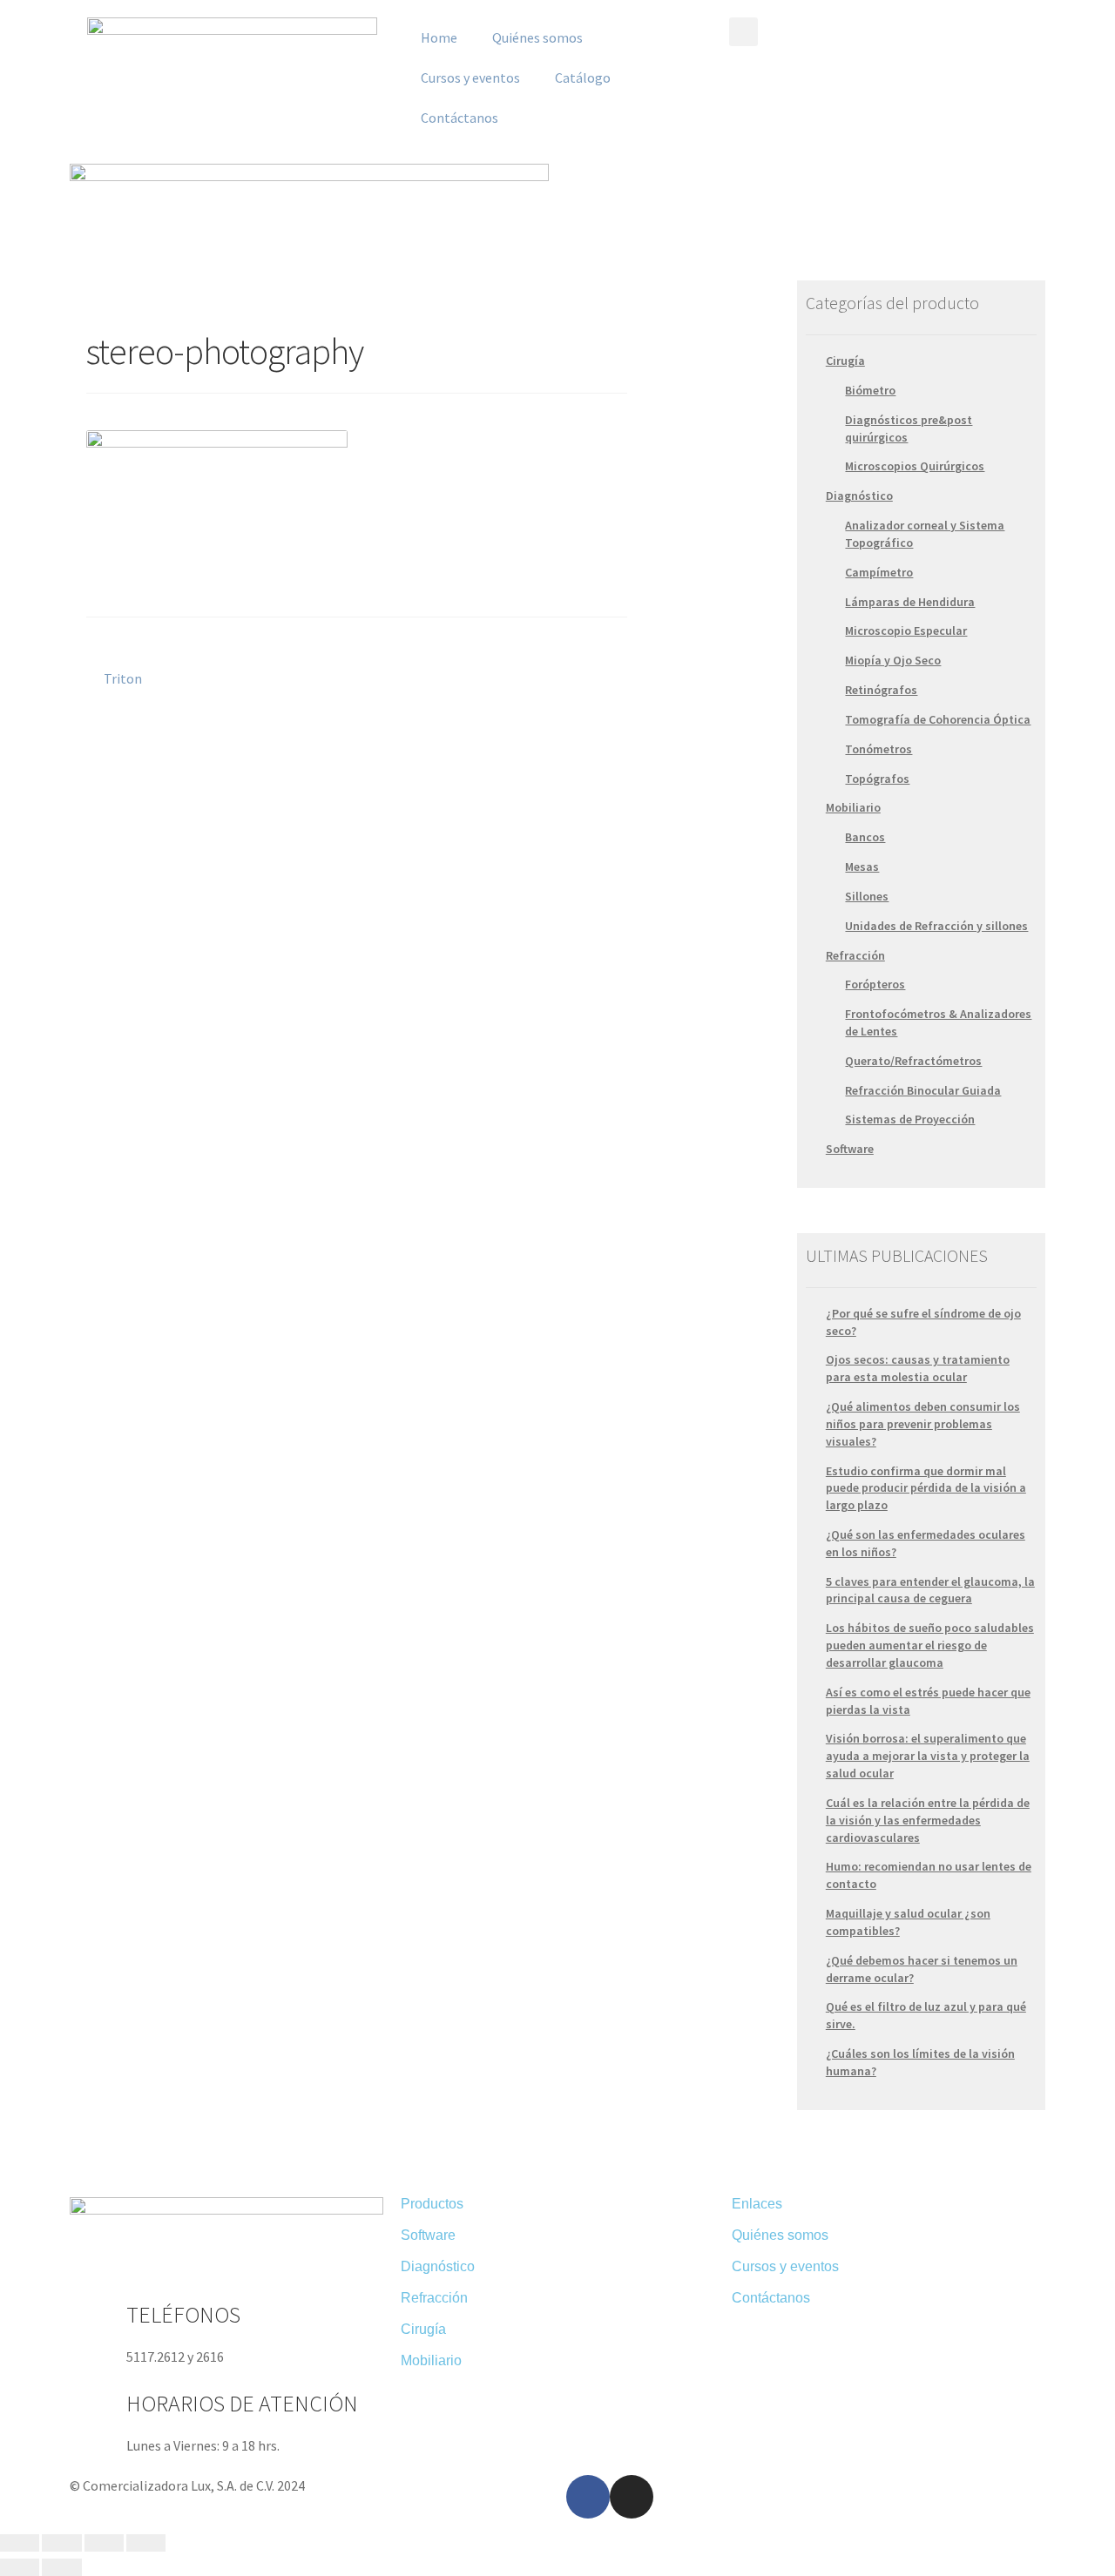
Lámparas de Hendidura (910, 602)
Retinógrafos (881, 690)
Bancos (865, 837)
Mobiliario (853, 807)
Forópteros (875, 984)
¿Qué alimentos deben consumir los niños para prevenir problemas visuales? (923, 1424)
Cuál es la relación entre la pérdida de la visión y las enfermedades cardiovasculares (928, 1820)
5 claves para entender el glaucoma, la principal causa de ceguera (930, 1590)
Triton (122, 678)
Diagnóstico (859, 496)
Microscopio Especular (906, 631)
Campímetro (879, 572)
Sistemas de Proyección (910, 1119)
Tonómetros (878, 749)
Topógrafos (877, 779)
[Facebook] (588, 2497)
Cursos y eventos (470, 78)
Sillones (867, 896)
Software (850, 1149)
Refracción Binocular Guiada (923, 1090)
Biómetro (870, 390)
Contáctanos (460, 118)
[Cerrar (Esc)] (20, 2543)
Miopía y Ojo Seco (893, 660)
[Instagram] (632, 2497)
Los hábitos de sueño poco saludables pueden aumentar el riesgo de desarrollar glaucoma (930, 1645)
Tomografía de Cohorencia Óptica (938, 719)
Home (439, 37)
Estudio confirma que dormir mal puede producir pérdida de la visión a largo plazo (926, 1488)
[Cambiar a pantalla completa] (104, 2543)
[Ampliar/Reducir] (146, 2543)
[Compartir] (61, 2543)
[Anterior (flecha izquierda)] (20, 2567)
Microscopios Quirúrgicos (915, 466)
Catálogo (583, 78)
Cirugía (845, 361)
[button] (743, 32)
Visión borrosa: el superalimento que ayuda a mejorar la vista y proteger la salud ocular (928, 1756)
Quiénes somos (537, 37)
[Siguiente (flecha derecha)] (61, 2567)
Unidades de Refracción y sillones (936, 926)
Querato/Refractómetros (913, 1061)
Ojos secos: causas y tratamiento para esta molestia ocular (918, 1368)
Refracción (855, 955)
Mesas (862, 867)
